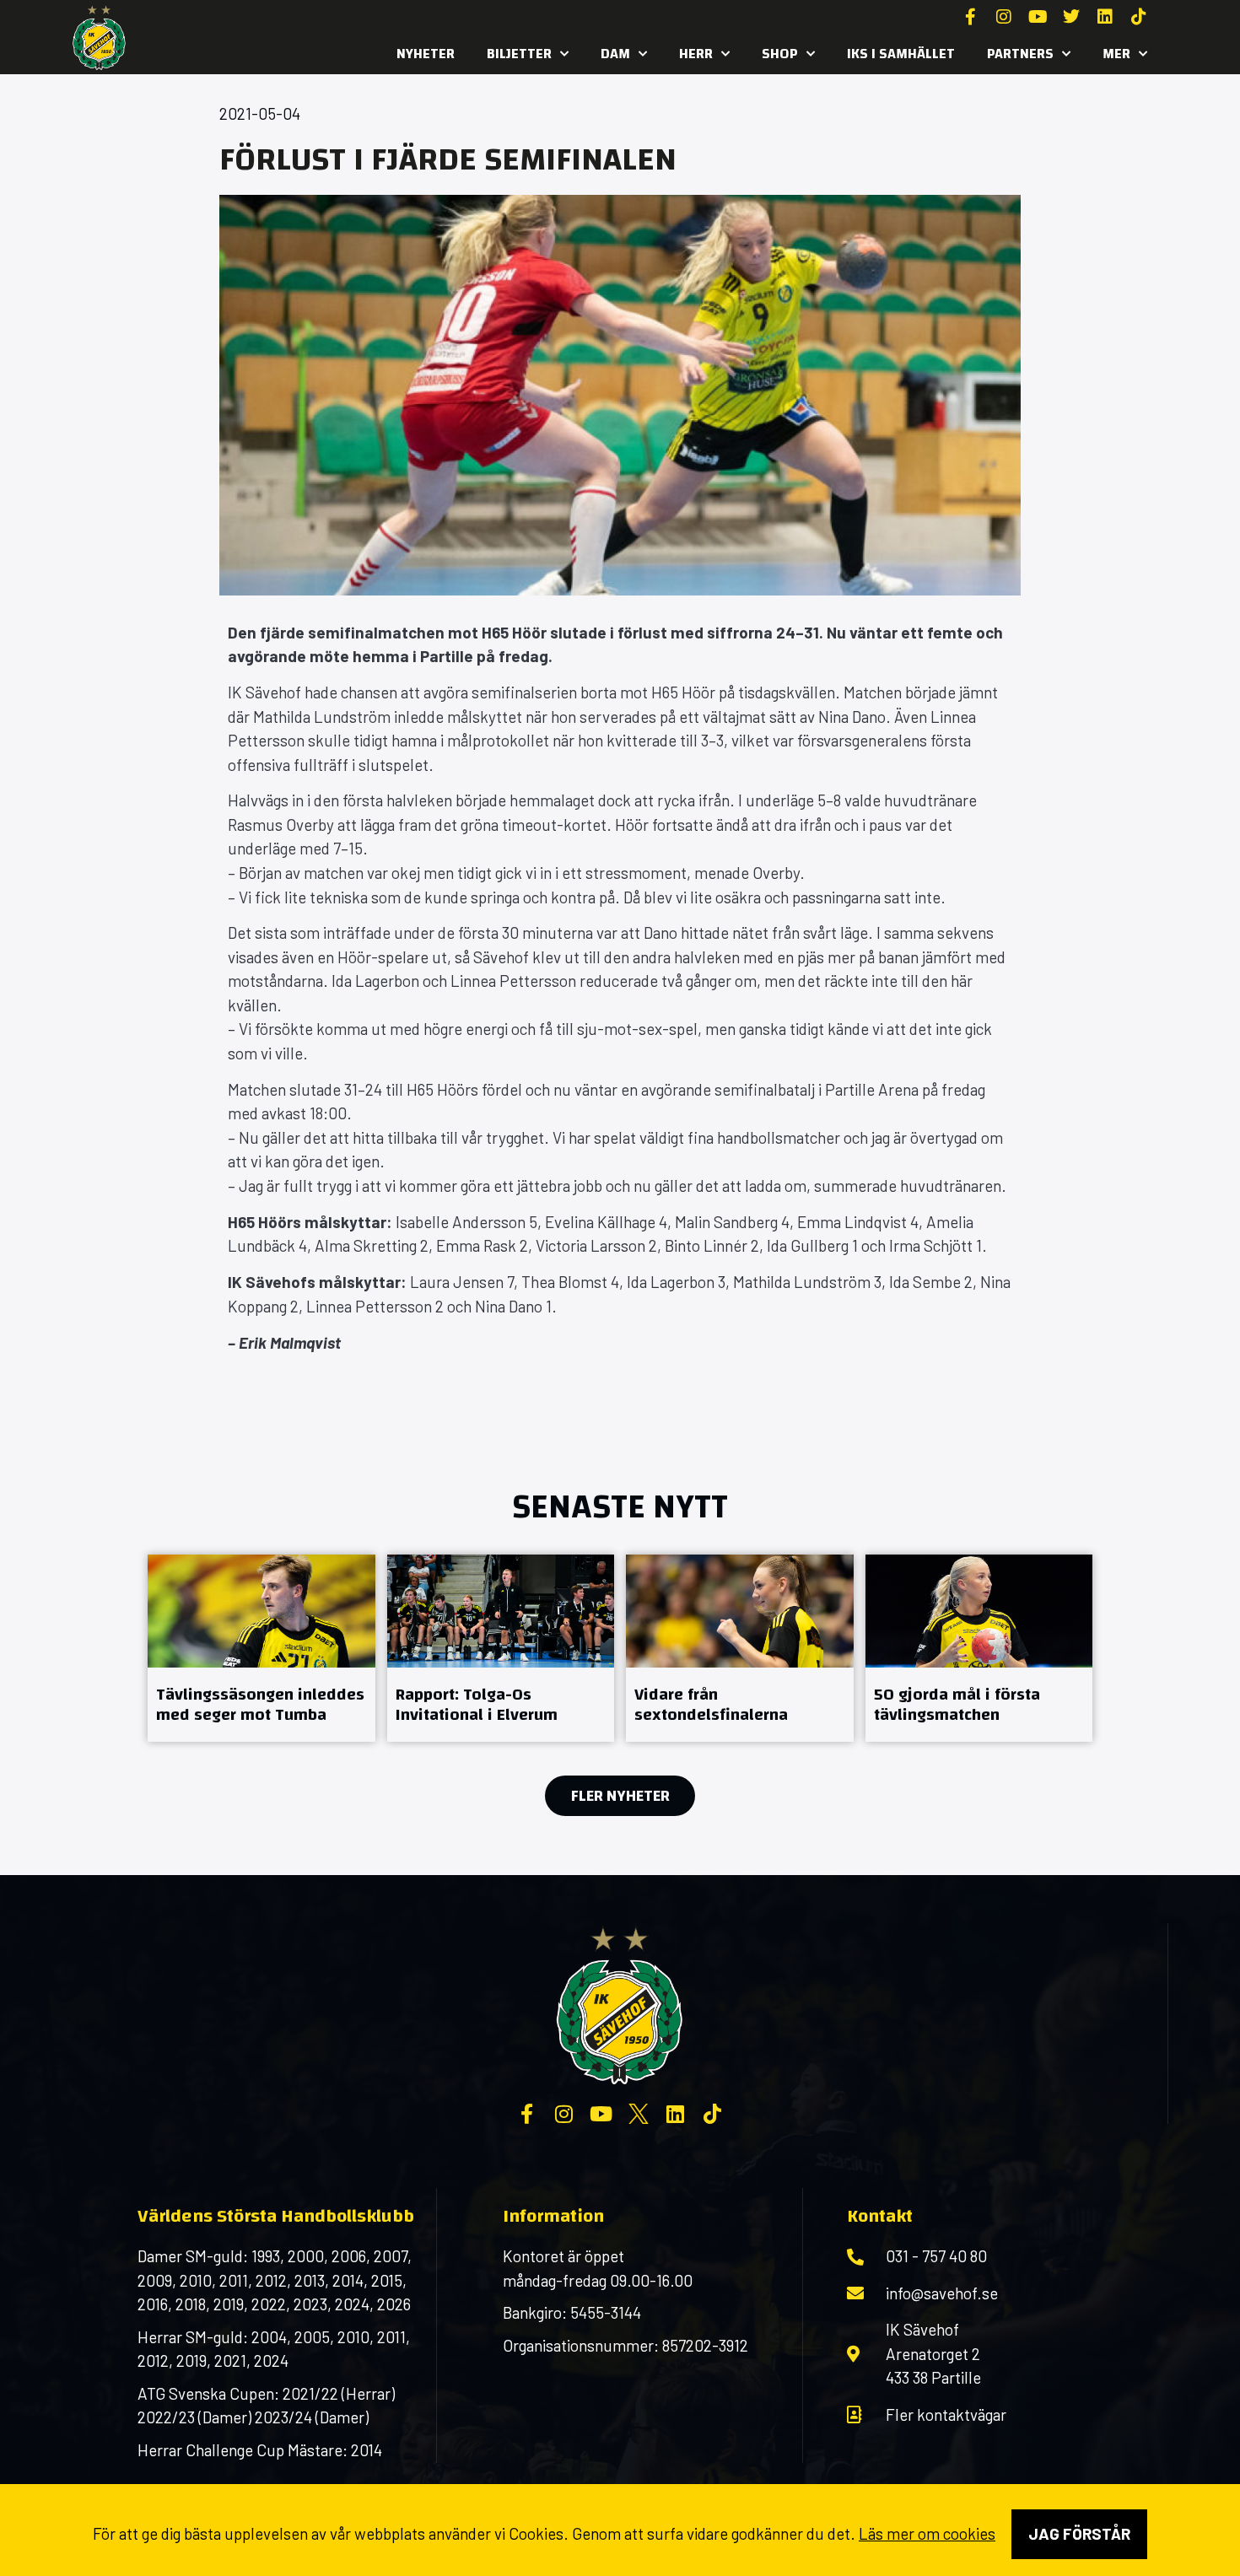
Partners (1020, 54)
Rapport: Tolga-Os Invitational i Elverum (477, 1704)
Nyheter (426, 54)
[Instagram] (1004, 17)
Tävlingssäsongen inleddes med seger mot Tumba (260, 1704)
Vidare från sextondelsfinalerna (711, 1704)
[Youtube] (1038, 17)
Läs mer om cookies (927, 2533)
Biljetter (519, 54)
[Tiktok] (1139, 17)
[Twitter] (1071, 17)
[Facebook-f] (970, 17)
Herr (696, 54)
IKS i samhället (901, 54)
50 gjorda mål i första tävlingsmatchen (957, 1704)
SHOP (780, 54)
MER (1116, 54)
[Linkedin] (1105, 17)
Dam (615, 54)
